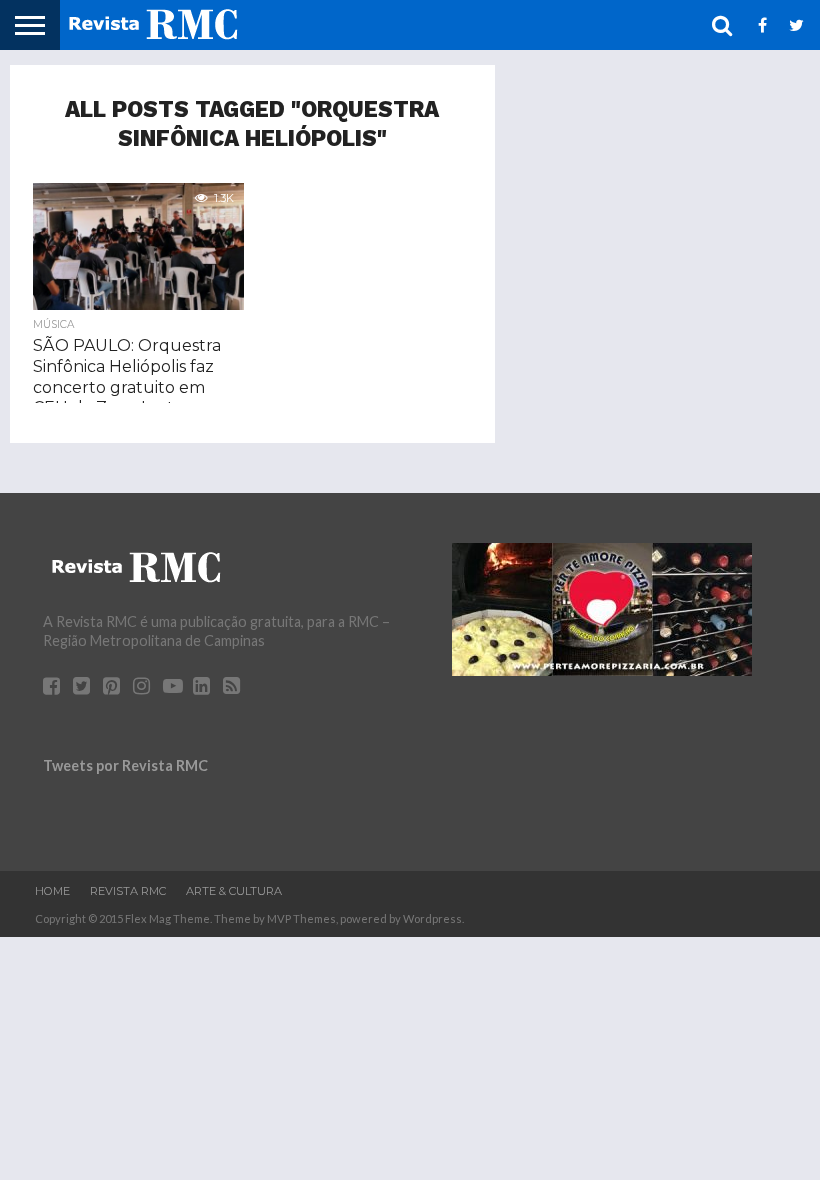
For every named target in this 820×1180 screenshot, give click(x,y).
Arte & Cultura (234, 891)
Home (52, 891)
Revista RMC (128, 891)
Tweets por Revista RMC (125, 765)
